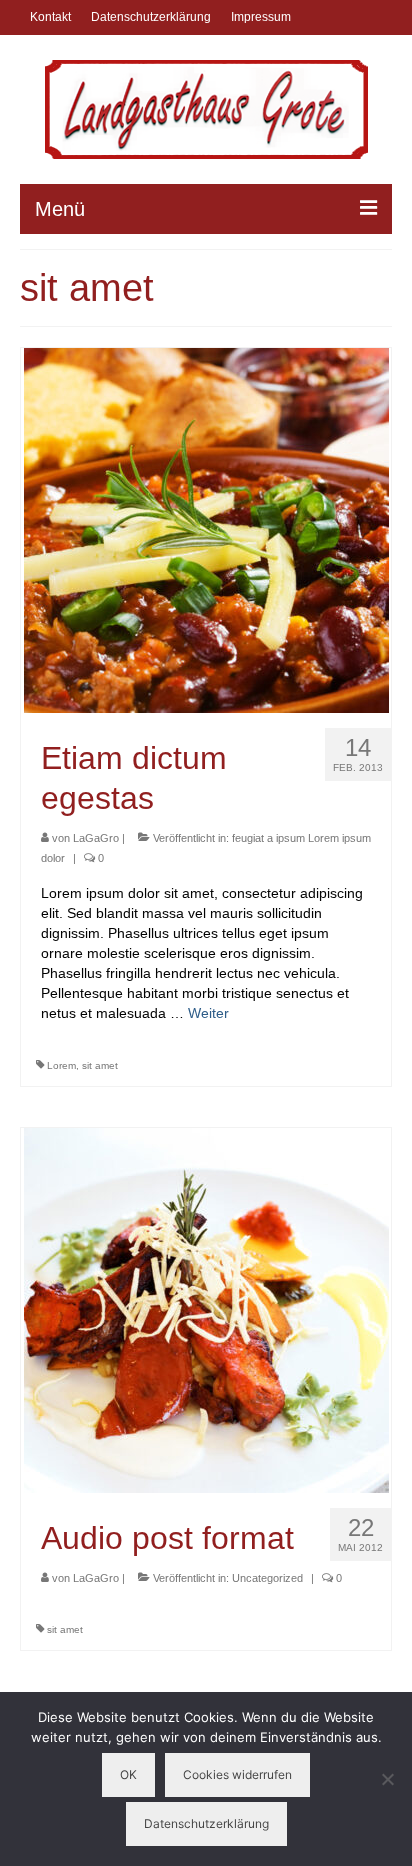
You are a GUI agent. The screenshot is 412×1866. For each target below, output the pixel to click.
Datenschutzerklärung (206, 1823)
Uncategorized (267, 1578)
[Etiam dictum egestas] (206, 529)
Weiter (208, 1013)
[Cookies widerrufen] (387, 1779)
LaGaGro (96, 838)
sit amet (100, 1065)
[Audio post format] (206, 1309)
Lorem (61, 1065)
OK (128, 1774)
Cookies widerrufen (237, 1774)
